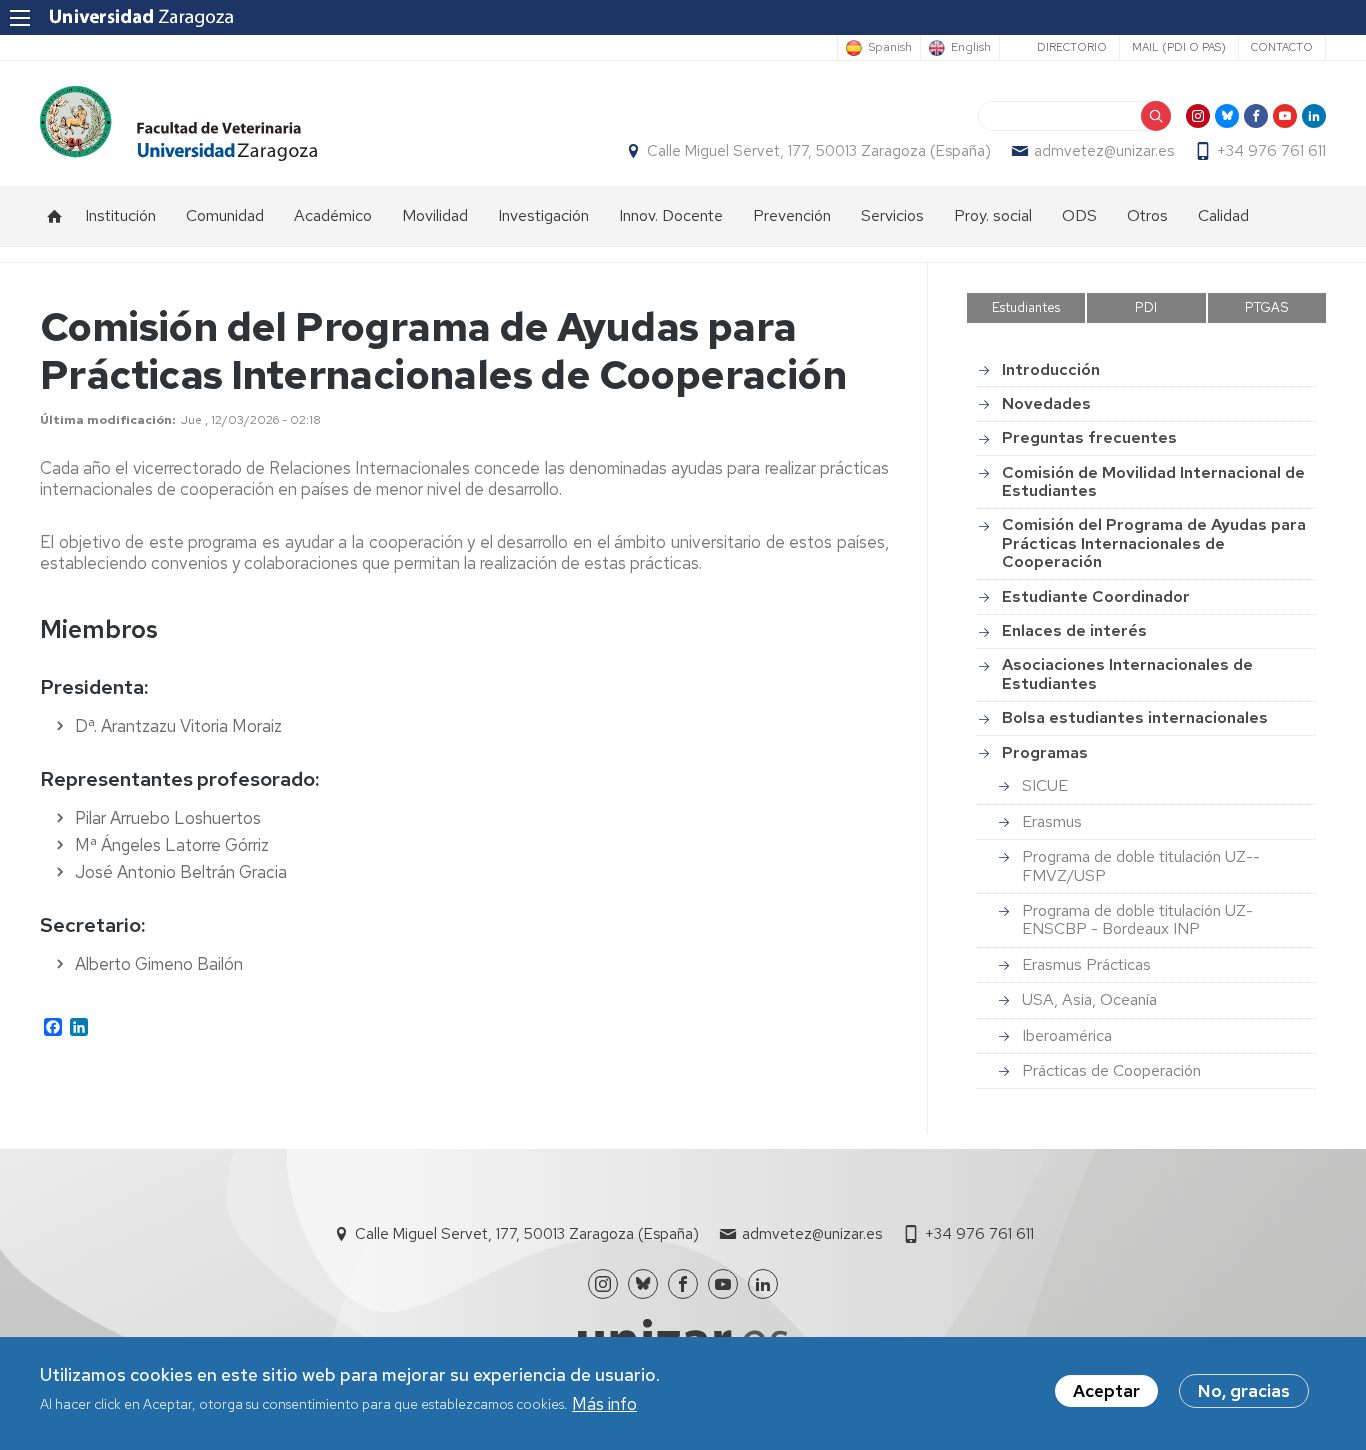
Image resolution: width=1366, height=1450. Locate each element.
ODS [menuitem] (1079, 215)
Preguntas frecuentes (1089, 437)
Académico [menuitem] (333, 215)
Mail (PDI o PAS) (1179, 47)
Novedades (1046, 403)
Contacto (1282, 47)
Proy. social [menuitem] (993, 215)
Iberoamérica (1067, 1035)
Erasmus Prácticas (1086, 964)
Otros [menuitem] (1147, 215)
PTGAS (1267, 307)
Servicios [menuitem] (892, 215)
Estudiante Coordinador (1096, 596)
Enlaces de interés (1074, 630)
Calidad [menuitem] (1223, 215)
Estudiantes (1026, 307)
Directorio (1072, 47)
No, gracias (1244, 1391)
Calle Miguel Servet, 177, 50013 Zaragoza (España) (819, 151)
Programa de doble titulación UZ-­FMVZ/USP (1141, 865)
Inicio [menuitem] (55, 216)
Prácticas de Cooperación (1111, 1070)
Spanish (890, 48)
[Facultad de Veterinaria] (178, 123)
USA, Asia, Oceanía (1089, 999)
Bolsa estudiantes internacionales (1135, 717)
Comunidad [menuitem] (225, 215)
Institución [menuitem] (120, 215)
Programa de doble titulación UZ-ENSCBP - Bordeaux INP (1137, 919)
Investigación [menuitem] (543, 215)
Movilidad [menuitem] (435, 215)
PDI (1146, 307)
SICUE (1045, 785)
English (971, 48)
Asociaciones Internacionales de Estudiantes (1127, 673)
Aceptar (1106, 1391)
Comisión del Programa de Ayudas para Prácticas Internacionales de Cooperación (1154, 543)
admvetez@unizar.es (1104, 151)
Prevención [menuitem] (792, 215)
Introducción (1051, 369)
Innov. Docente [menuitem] (671, 215)
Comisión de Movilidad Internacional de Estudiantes (1153, 481)
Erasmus (1052, 821)
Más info (604, 1404)
